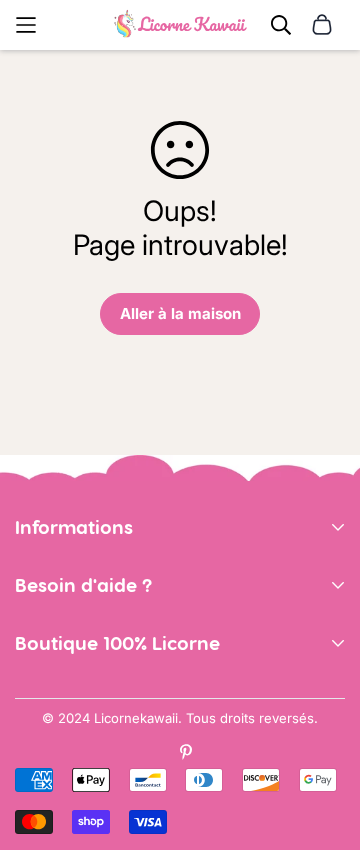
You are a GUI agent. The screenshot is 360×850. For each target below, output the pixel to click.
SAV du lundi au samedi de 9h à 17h (139, 665)
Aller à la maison (180, 313)
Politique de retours (85, 607)
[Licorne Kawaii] (180, 25)
